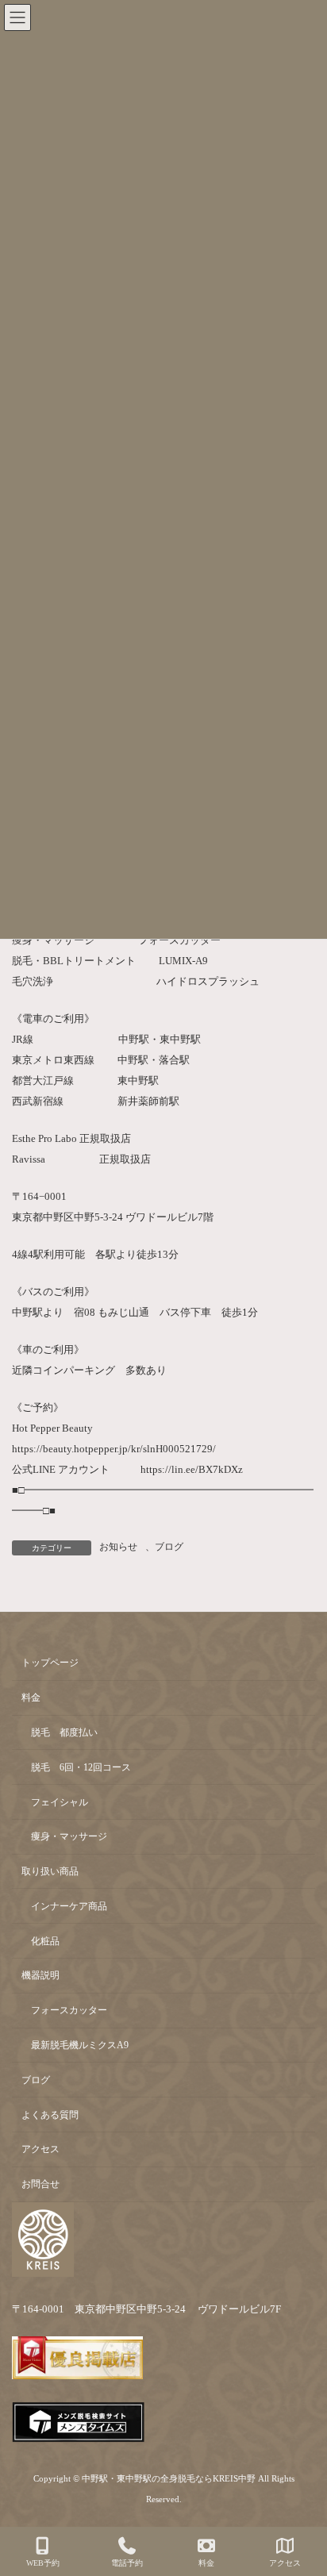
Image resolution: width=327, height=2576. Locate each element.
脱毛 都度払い (64, 1732)
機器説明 (40, 1975)
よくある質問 (50, 2114)
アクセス (40, 2149)
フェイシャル (60, 1801)
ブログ (169, 1547)
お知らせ (118, 1547)
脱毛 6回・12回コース (81, 1767)
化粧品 (45, 1940)
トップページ (50, 1663)
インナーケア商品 (69, 1906)
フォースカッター (69, 2010)
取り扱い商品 (50, 1871)
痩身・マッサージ (69, 1836)
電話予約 (127, 2563)
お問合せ (40, 2184)
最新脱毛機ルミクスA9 (80, 2045)
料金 (31, 1697)
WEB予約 (43, 2563)
